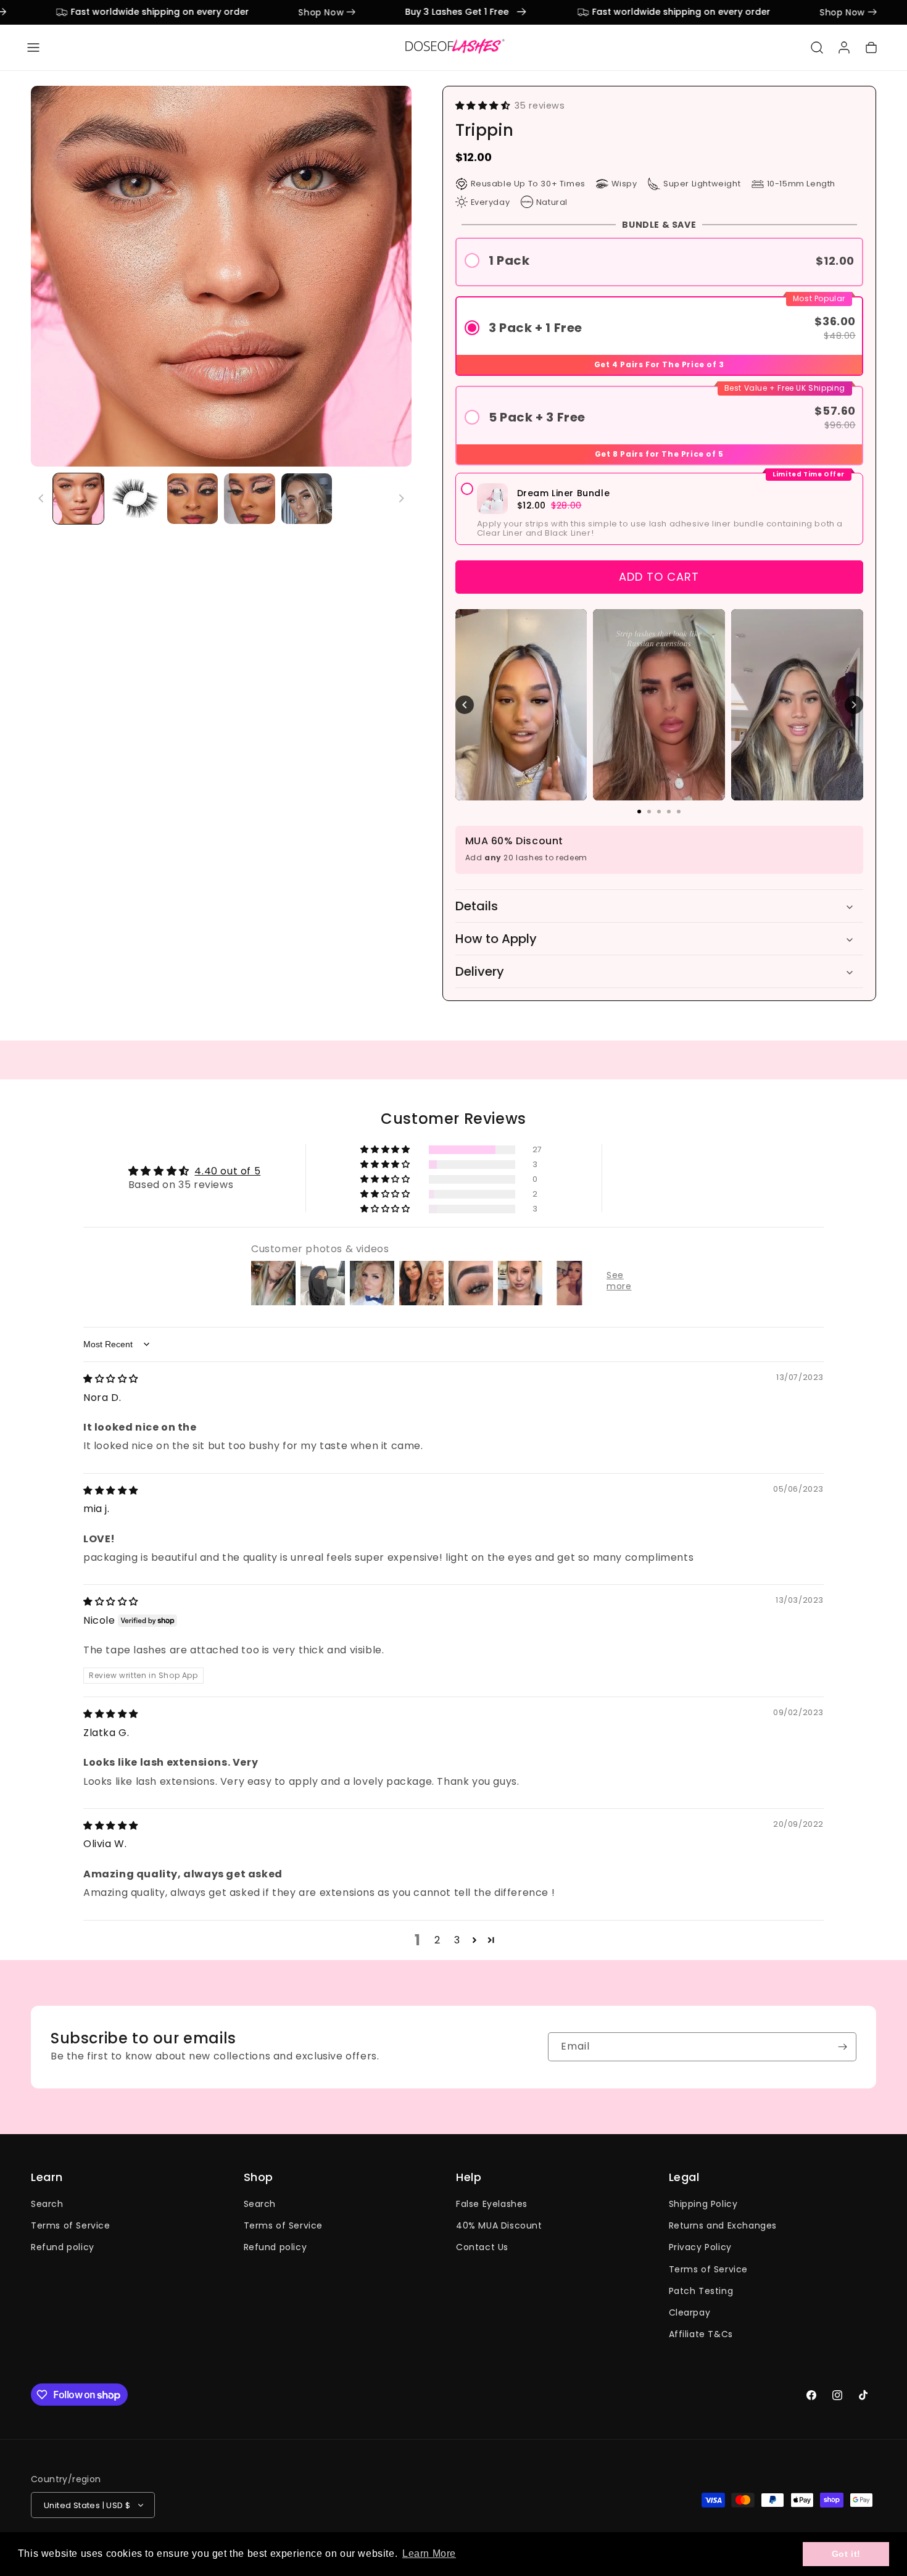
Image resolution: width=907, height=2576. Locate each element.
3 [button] (457, 1940)
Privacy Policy (700, 2247)
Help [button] (469, 2177)
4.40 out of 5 (227, 1171)
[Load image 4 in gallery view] (249, 499)
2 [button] (437, 1940)
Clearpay (690, 2312)
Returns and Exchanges (723, 2225)
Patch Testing (701, 2291)
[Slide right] (401, 499)
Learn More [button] (429, 2553)
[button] (33, 48)
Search (47, 2204)
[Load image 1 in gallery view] (78, 499)
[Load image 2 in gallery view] (135, 499)
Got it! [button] (846, 2554)
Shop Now (273, 12)
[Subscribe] (842, 2047)
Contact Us (482, 2247)
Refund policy (63, 2247)
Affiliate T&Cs (701, 2334)
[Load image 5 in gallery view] (307, 499)
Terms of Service (71, 2225)
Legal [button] (684, 2177)
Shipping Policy (703, 2204)
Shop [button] (259, 2177)
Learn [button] (47, 2177)
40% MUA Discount (499, 2225)
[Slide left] (41, 499)
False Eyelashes (492, 2204)
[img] (111, 1378)
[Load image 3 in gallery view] (193, 499)
